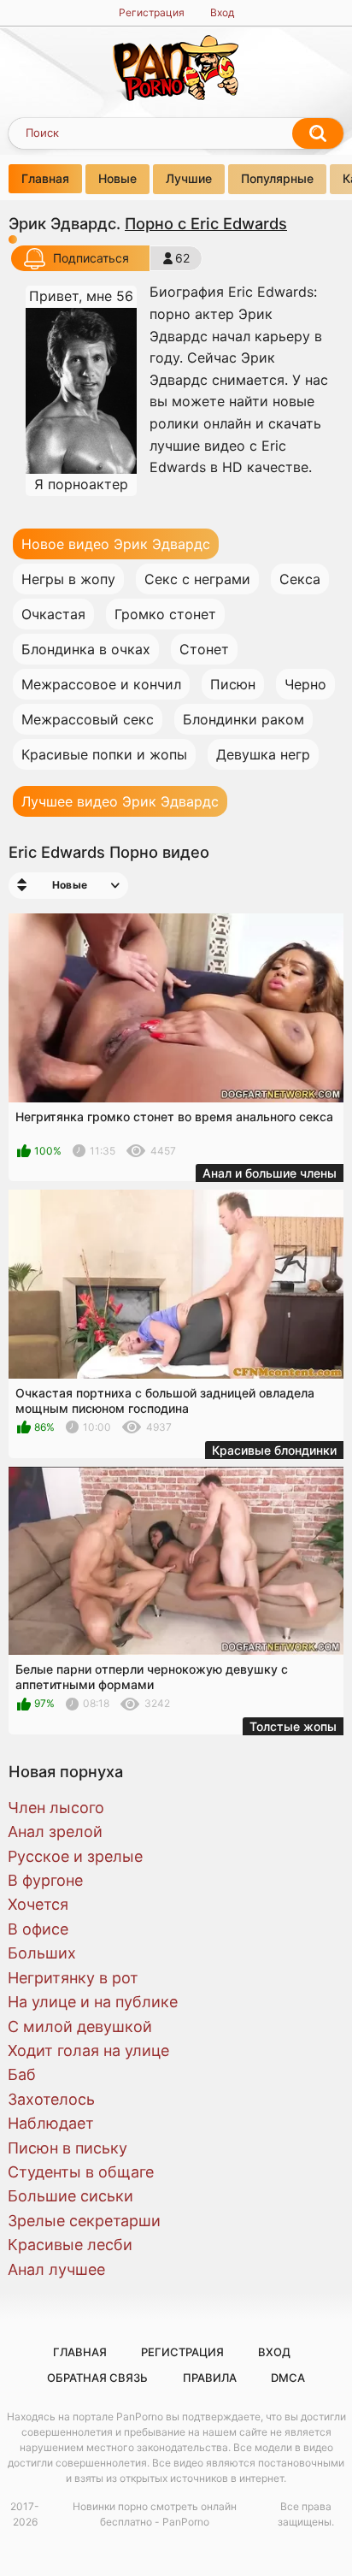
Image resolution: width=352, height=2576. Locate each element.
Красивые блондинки (274, 1450)
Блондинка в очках (86, 649)
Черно (305, 684)
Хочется (38, 1904)
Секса (300, 579)
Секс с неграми (197, 579)
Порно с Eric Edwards (206, 223)
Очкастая (53, 614)
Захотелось (51, 2099)
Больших (42, 1953)
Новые (117, 178)
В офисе (38, 1929)
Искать (318, 133)
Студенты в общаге (81, 2172)
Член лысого (56, 1808)
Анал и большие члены (270, 1173)
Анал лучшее (56, 2269)
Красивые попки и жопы (104, 754)
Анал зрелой (55, 1832)
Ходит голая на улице (88, 2050)
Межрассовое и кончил (101, 684)
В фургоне (45, 1880)
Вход (222, 12)
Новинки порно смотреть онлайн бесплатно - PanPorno (155, 2514)
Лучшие (189, 178)
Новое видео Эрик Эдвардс (116, 544)
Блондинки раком (243, 719)
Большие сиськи (70, 2196)
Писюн (233, 684)
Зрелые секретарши (84, 2221)
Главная (45, 178)
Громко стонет (165, 614)
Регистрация (152, 12)
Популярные (277, 178)
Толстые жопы (293, 1726)
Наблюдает (51, 2123)
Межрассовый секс (88, 719)
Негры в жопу (68, 579)
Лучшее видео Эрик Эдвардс (120, 801)
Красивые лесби (70, 2245)
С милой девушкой (80, 2027)
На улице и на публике (93, 2002)
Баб (22, 2074)
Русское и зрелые (75, 1856)
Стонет (204, 649)
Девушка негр (263, 754)
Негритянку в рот (73, 1978)
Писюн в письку (67, 2148)
